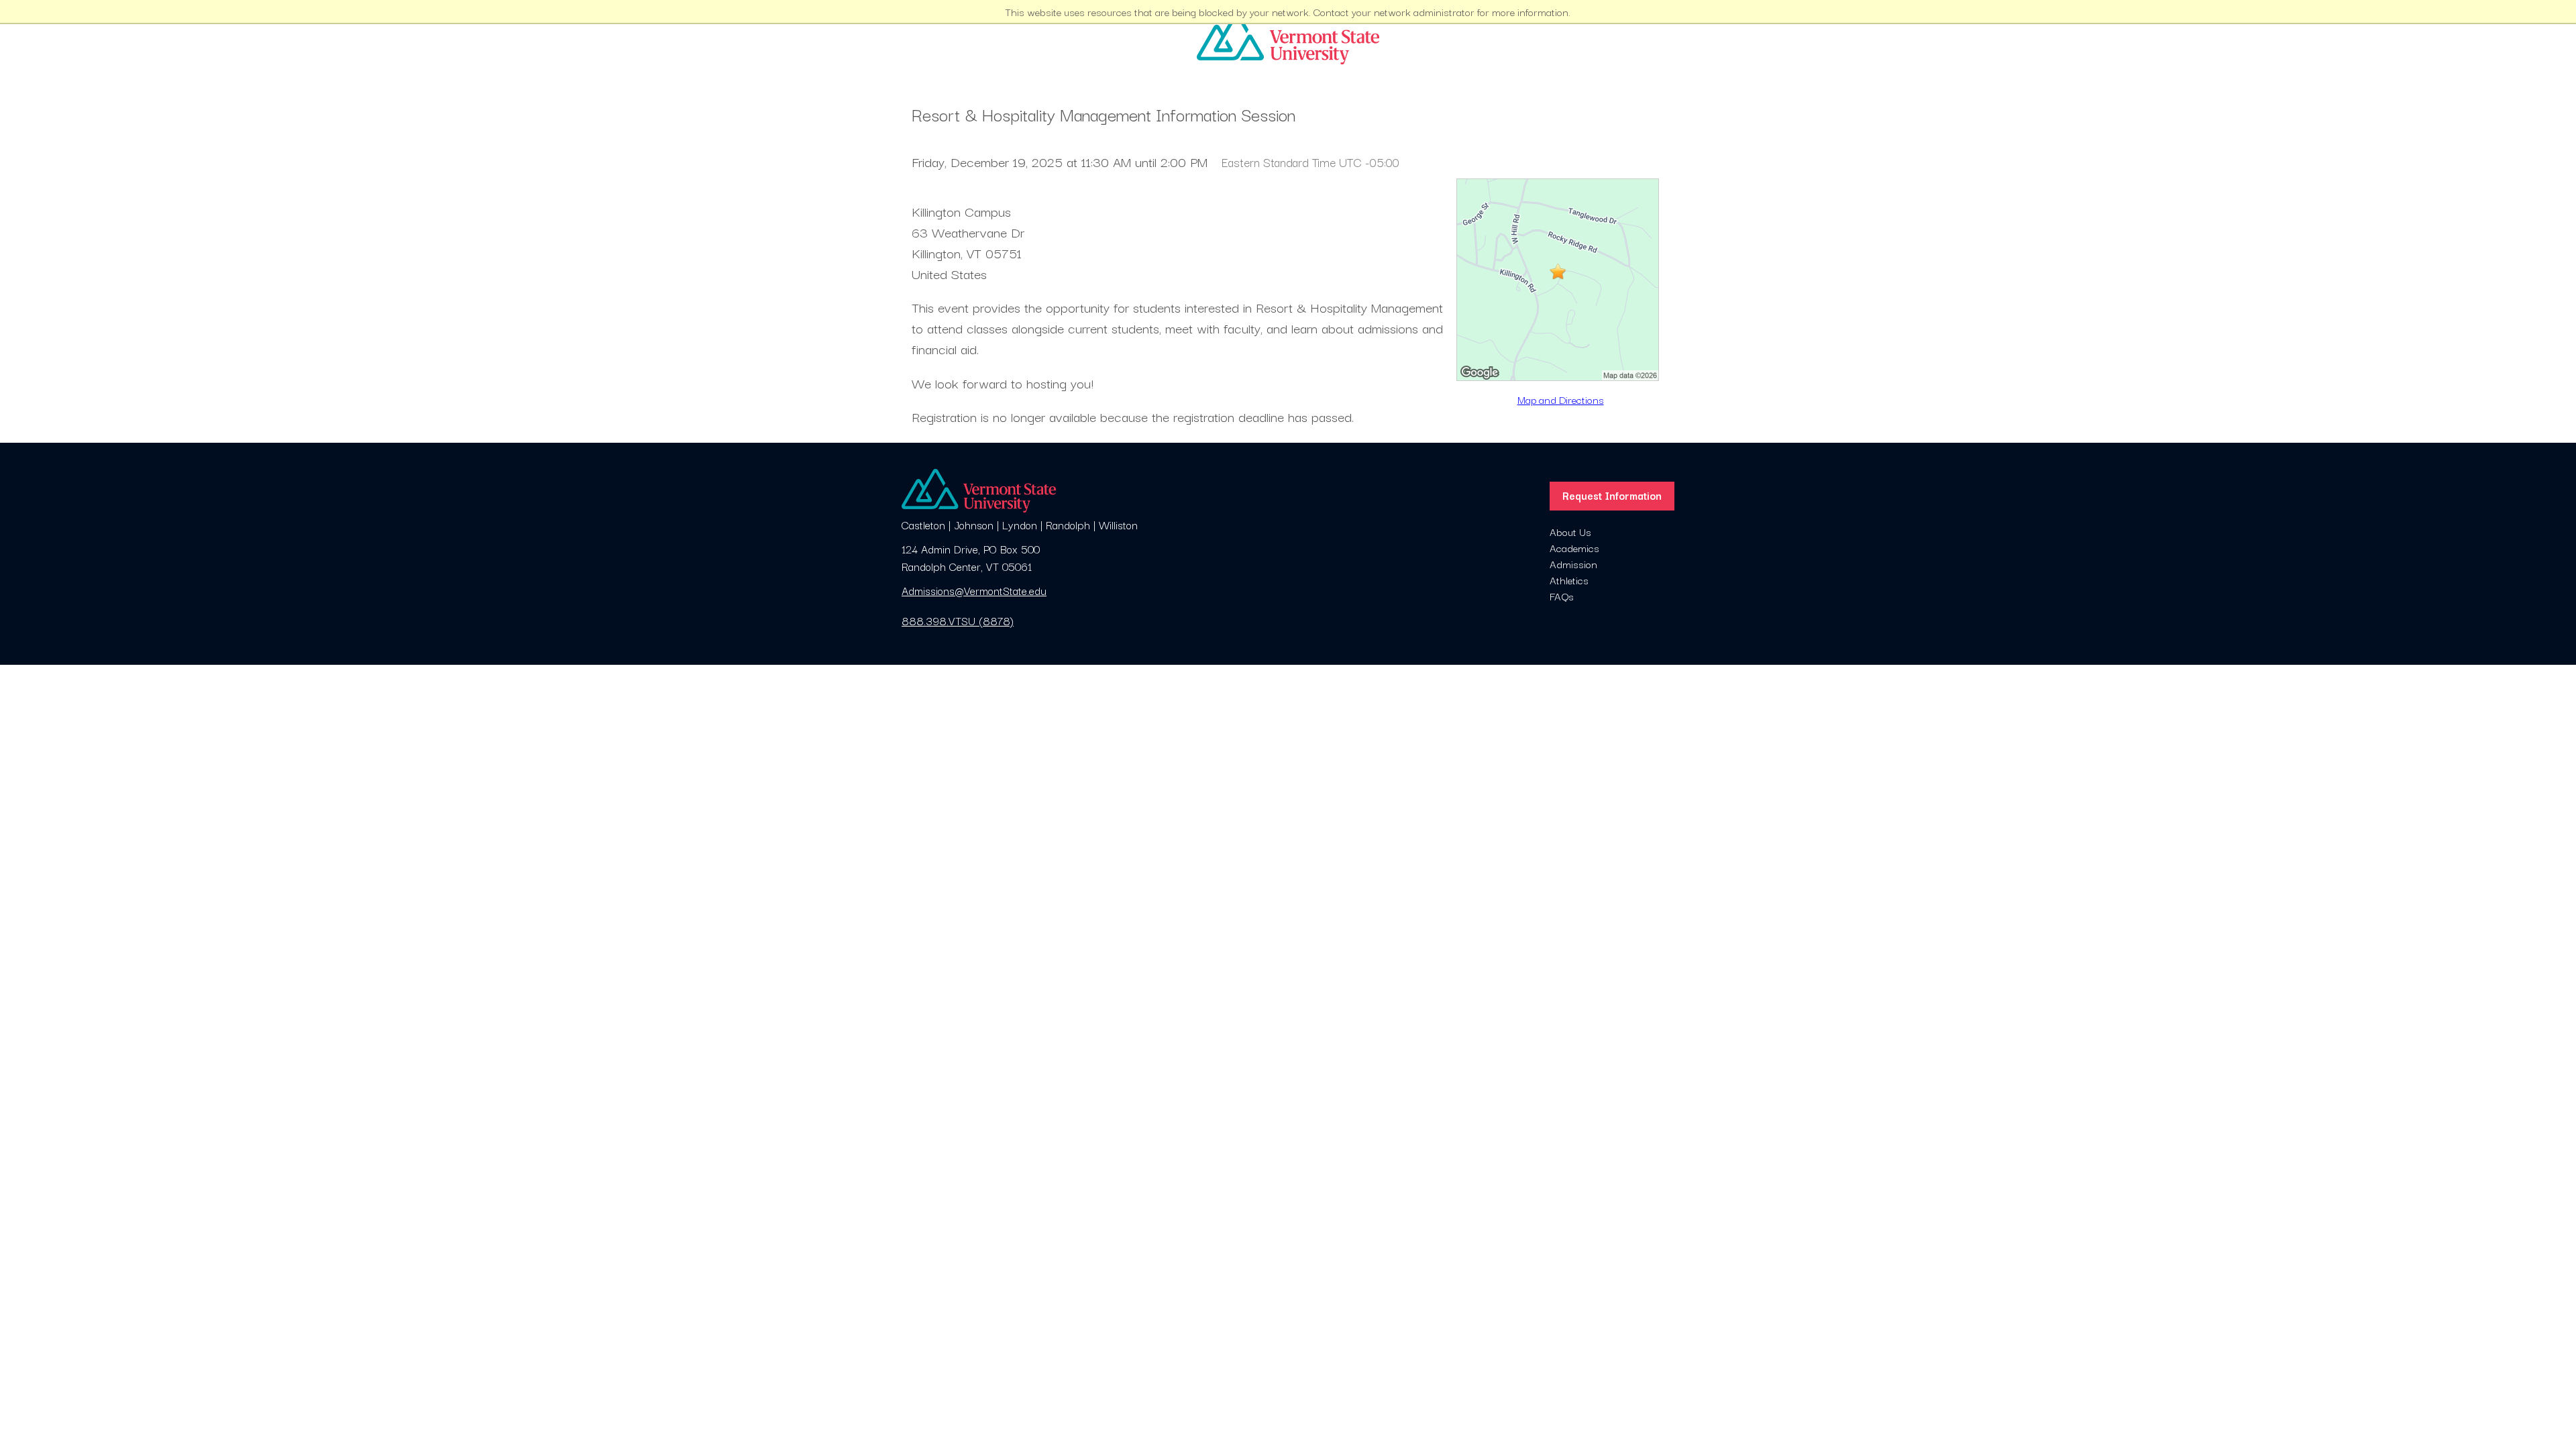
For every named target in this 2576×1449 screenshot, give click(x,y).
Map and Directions (1561, 399)
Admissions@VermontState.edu (974, 590)
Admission (1573, 563)
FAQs (1562, 596)
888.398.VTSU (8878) (958, 621)
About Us (1570, 531)
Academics (1574, 547)
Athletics (1569, 580)
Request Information (1612, 495)
